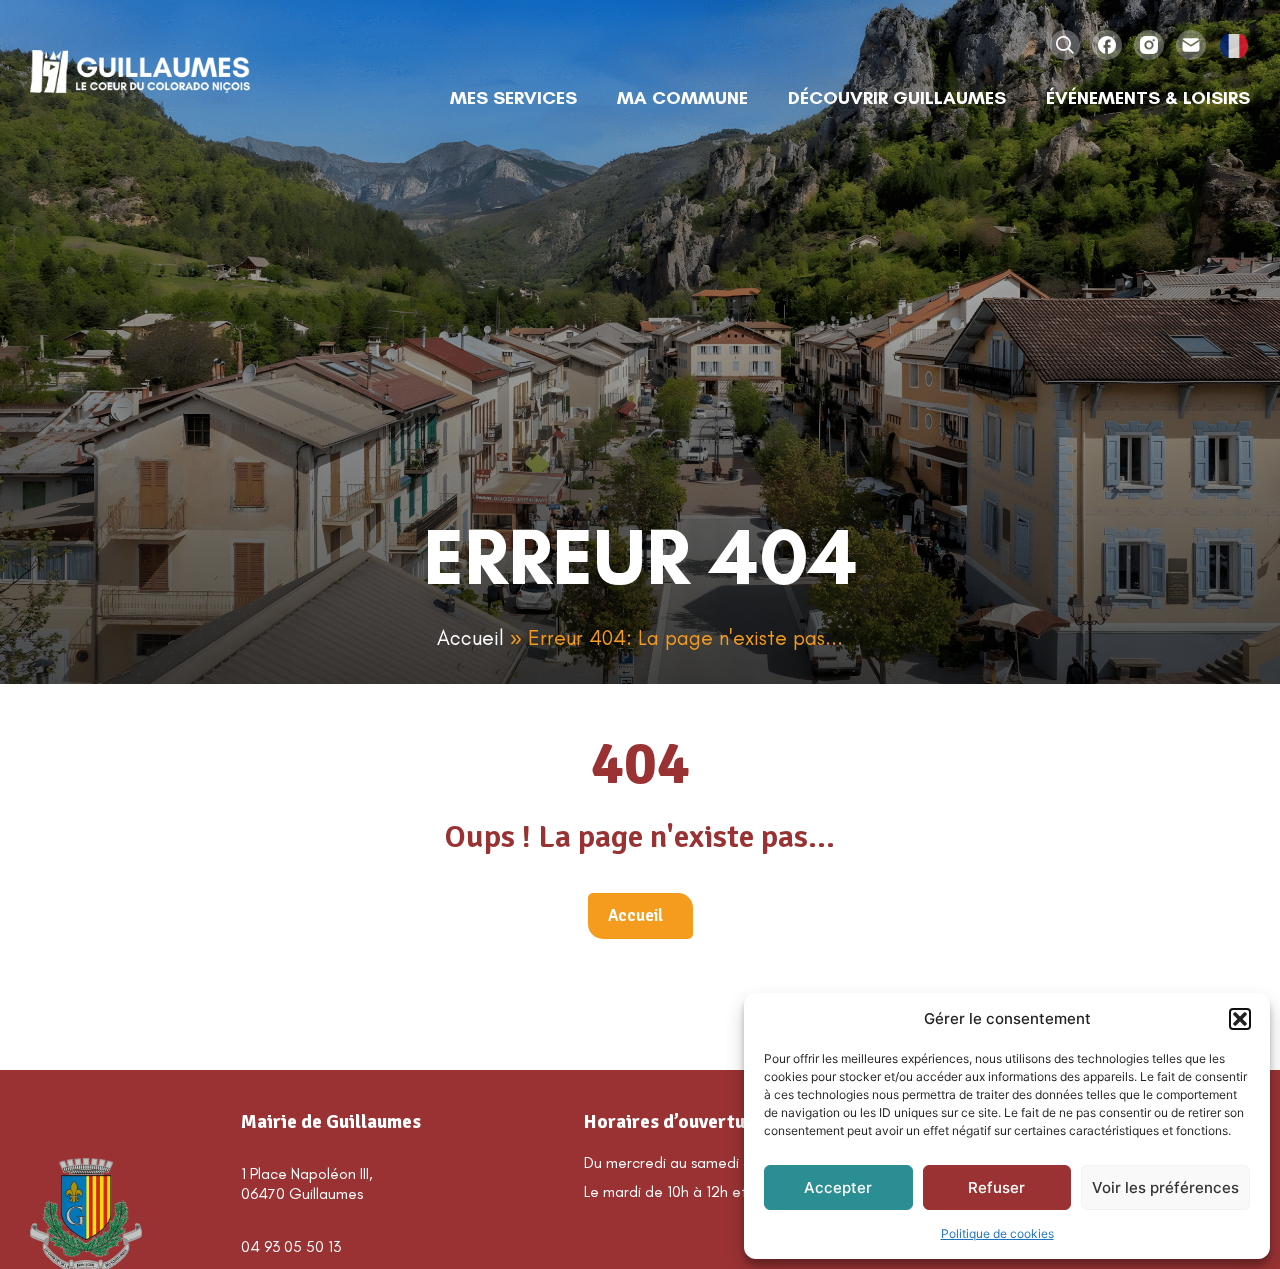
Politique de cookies (997, 1233)
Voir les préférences (1165, 1187)
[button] (1240, 1019)
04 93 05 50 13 (291, 1246)
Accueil (470, 637)
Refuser (996, 1187)
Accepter (838, 1187)
